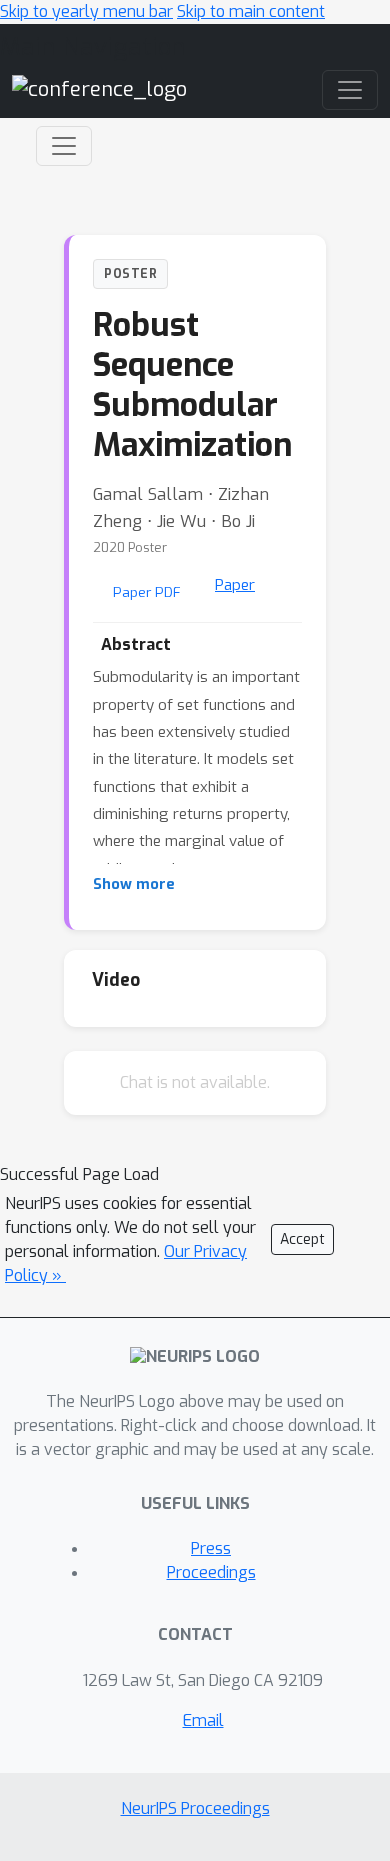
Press (211, 1548)
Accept (302, 1239)
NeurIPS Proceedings (195, 1808)
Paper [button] (235, 585)
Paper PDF (147, 592)
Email (203, 1720)
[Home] (99, 88)
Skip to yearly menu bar (86, 11)
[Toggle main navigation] (350, 90)
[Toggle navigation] (64, 146)
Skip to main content (251, 11)
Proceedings (211, 1572)
